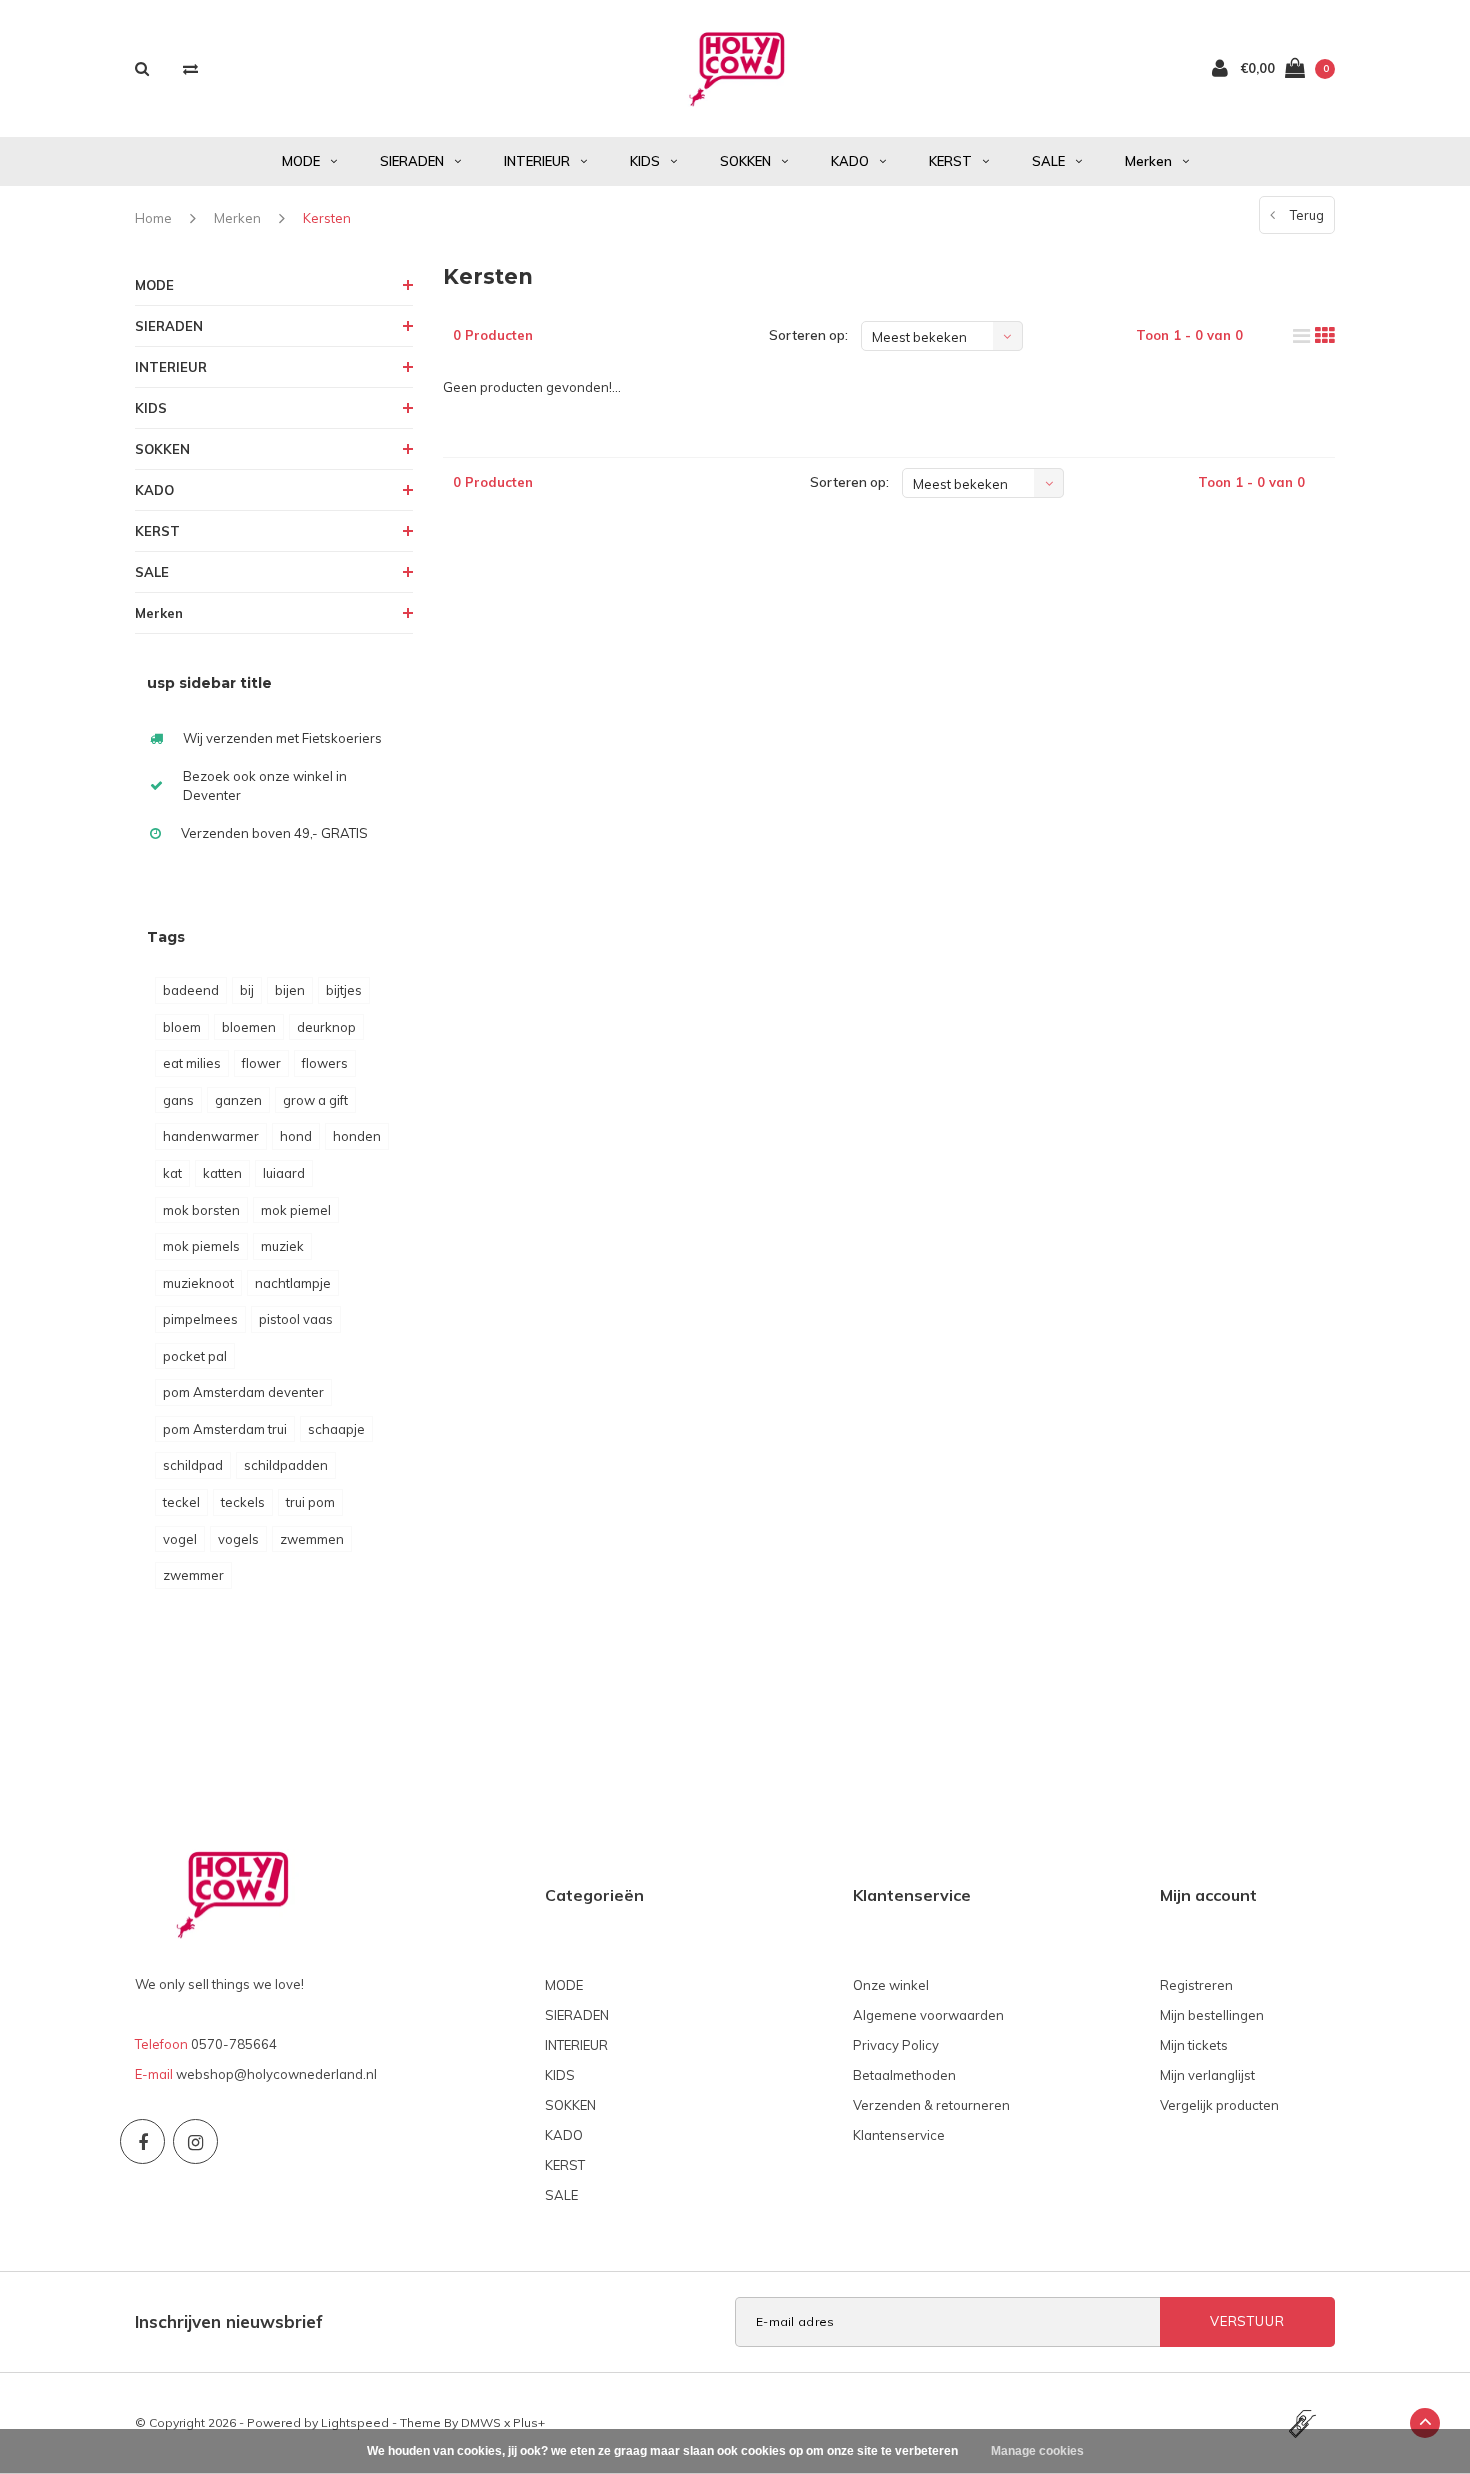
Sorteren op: (808, 335)
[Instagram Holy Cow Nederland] (195, 2141)
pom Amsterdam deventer (243, 1392)
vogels (238, 1539)
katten (222, 1173)
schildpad (193, 1465)
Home (153, 218)
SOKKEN (745, 161)
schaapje (336, 1429)
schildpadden (286, 1465)
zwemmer (193, 1575)
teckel (181, 1502)
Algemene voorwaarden (928, 2015)
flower (261, 1063)
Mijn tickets (1194, 2045)
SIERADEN (412, 161)
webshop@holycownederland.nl (276, 2074)
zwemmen (312, 1539)
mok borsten (201, 1210)
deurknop (326, 1027)
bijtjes (344, 990)
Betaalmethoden (904, 2075)
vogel (180, 1539)
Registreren (1196, 1985)
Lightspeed (355, 2422)
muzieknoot (198, 1283)
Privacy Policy (896, 2045)
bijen (290, 990)
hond (296, 1136)
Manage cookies (1037, 2451)
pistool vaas (296, 1319)
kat (172, 1173)
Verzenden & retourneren (931, 2105)
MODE (301, 161)
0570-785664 (234, 2044)
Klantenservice (899, 2135)
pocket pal (195, 1356)
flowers (325, 1063)
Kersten (327, 218)
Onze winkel (891, 1985)
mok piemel (296, 1210)
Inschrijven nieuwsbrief (229, 2321)
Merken (1148, 161)
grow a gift (315, 1100)
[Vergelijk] (190, 68)
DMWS (481, 2422)
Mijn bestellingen (1212, 2015)
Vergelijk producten (1219, 2105)
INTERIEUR (537, 161)
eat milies (192, 1063)
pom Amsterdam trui (225, 1429)
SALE (1048, 161)
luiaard (284, 1173)
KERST (950, 161)
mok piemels (201, 1246)
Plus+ (529, 2422)
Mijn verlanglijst (1207, 2075)
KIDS (645, 161)
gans (178, 1100)
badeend (191, 990)
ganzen (238, 1100)
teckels (243, 1502)
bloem (182, 1027)
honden (357, 1136)
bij (247, 990)
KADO (850, 161)
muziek (282, 1246)
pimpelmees (200, 1319)
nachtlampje (293, 1283)
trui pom (310, 1502)
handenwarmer (211, 1136)
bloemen (249, 1027)
